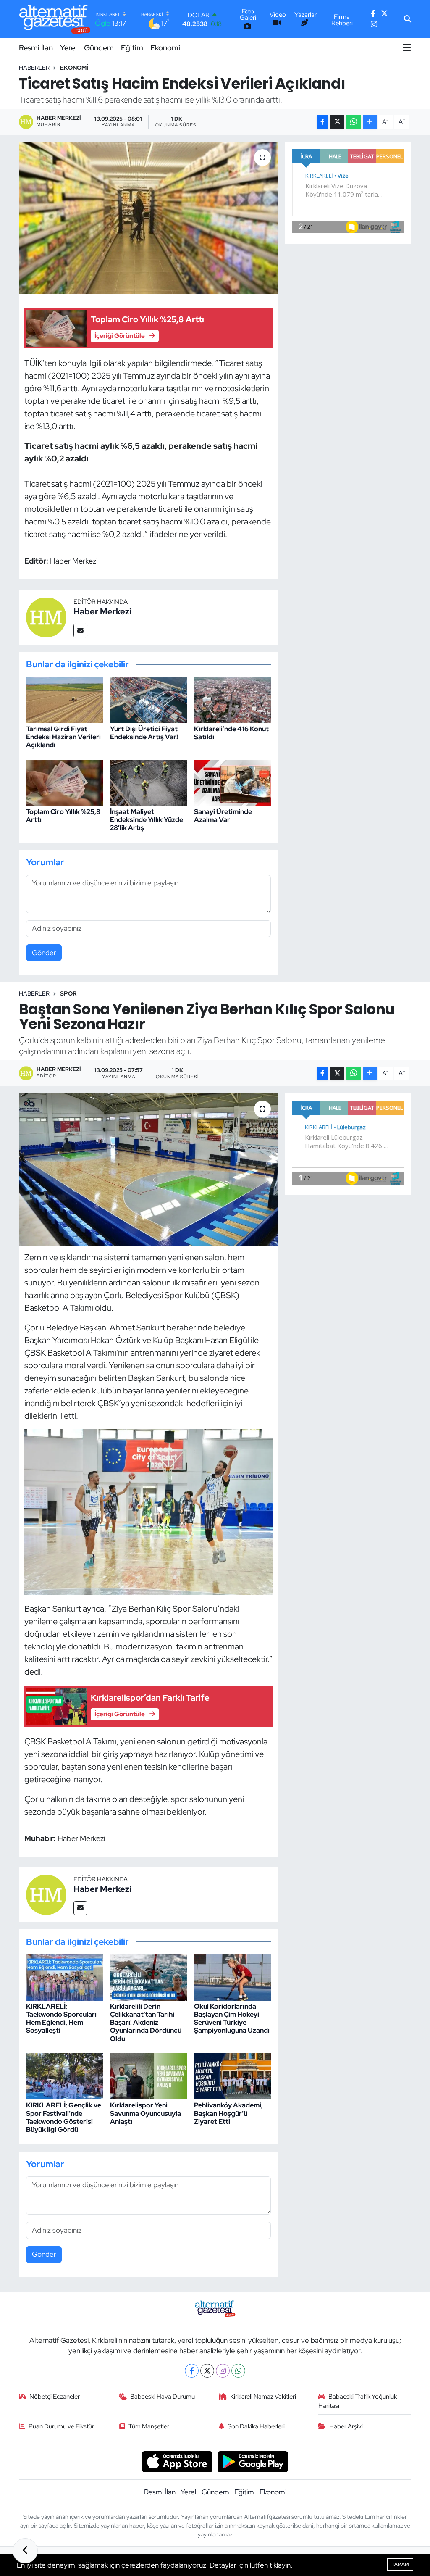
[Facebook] (192, 2371)
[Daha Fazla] (370, 122)
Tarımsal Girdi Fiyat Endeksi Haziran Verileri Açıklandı (63, 737)
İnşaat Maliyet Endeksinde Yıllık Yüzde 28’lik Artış (147, 820)
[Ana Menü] (407, 47)
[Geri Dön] (25, 2551)
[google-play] (253, 2461)
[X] (207, 2371)
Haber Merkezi (102, 611)
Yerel (68, 48)
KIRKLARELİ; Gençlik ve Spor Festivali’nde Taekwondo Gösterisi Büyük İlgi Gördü (64, 2117)
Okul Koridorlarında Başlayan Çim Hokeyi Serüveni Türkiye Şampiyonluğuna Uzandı (232, 2019)
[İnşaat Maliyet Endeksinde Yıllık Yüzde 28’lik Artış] (148, 782)
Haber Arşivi (346, 2426)
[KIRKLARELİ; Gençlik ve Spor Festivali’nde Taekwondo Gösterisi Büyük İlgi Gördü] (64, 2076)
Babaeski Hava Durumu (163, 2397)
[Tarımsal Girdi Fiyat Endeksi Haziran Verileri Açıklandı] (64, 699)
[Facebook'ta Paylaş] (322, 122)
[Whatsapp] (238, 2371)
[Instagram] (223, 2371)
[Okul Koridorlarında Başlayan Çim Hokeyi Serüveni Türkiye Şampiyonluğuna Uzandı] (232, 1977)
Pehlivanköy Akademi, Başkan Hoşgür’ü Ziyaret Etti (228, 2113)
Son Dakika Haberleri (256, 2426)
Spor (68, 993)
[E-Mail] (80, 631)
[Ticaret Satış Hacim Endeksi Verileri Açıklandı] (148, 218)
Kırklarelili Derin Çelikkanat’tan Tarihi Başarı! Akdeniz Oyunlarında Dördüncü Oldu (146, 2023)
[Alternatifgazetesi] (55, 19)
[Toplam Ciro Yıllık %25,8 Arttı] (64, 782)
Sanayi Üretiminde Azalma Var (223, 816)
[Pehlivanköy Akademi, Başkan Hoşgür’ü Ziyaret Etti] (232, 2076)
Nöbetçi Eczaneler (55, 2397)
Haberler (34, 68)
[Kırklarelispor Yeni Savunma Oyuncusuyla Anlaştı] (148, 2076)
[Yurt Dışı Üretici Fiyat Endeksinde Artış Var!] (148, 699)
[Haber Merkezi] (46, 616)
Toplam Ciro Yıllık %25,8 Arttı (63, 816)
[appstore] (177, 2461)
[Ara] (408, 19)
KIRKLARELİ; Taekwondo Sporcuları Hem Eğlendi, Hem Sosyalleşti (61, 2019)
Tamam (400, 2564)
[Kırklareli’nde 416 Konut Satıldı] (232, 699)
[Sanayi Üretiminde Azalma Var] (232, 782)
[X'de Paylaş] (337, 122)
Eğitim (132, 48)
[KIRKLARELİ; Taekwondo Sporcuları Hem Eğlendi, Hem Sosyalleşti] (64, 1977)
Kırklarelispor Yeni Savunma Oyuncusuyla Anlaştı (146, 2113)
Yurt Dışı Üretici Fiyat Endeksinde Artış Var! (144, 733)
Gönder (44, 953)
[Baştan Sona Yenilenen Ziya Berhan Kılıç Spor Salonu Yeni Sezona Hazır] (148, 1169)
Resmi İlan (36, 48)
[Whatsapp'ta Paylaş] (353, 122)
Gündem (99, 48)
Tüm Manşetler (149, 2426)
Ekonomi (165, 48)
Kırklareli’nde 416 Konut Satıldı (231, 733)
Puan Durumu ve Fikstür (61, 2426)
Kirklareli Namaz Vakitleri (263, 2397)
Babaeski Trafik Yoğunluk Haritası (358, 2401)
